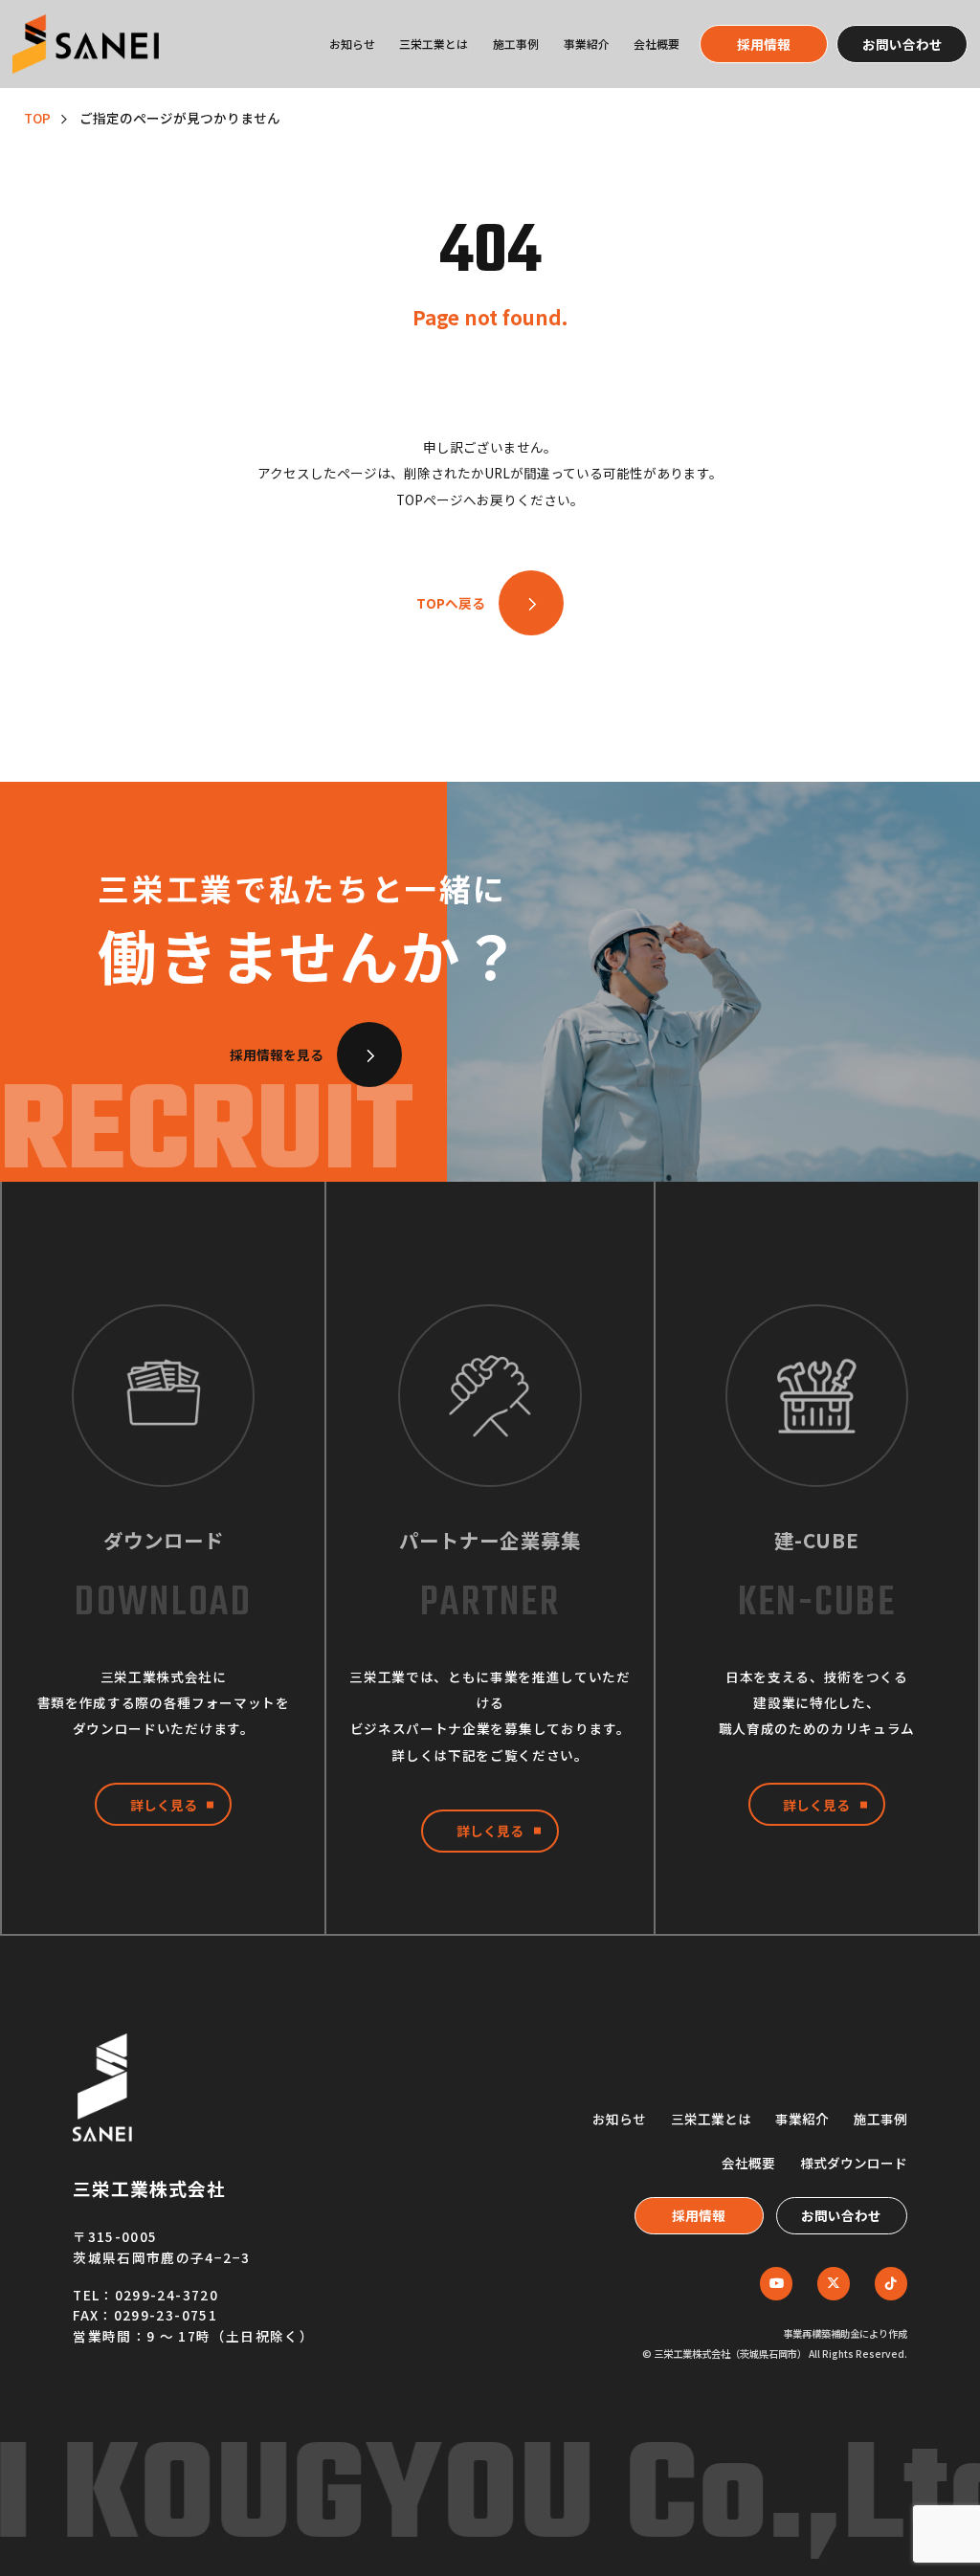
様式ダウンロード (854, 2163)
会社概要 (657, 44)
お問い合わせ (902, 44)
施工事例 (516, 44)
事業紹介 (587, 44)
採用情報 (764, 44)
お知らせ (352, 44)
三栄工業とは (434, 44)
